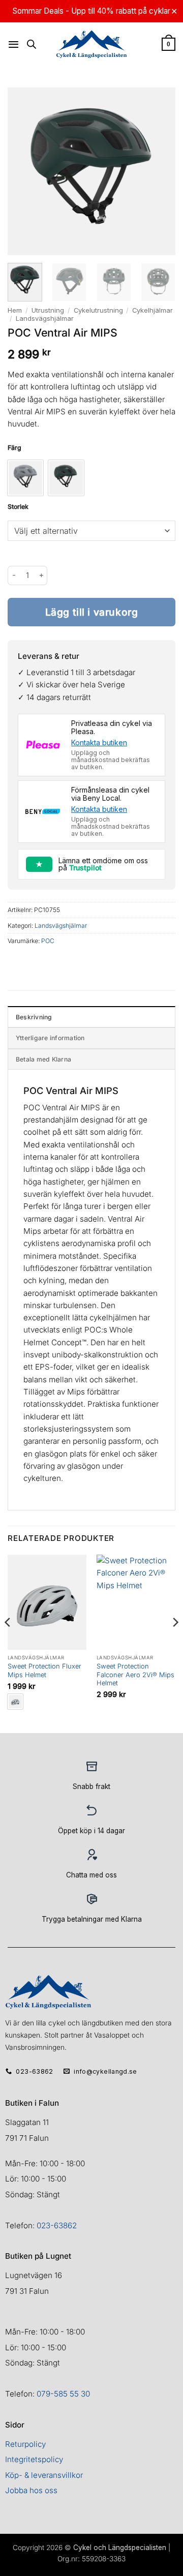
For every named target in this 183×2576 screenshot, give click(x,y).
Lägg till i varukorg (92, 612)
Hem (15, 310)
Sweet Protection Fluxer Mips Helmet (44, 1670)
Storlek (18, 507)
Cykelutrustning (98, 310)
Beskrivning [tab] (34, 1017)
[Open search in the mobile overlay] (32, 44)
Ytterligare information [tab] (50, 1038)
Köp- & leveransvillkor (44, 2475)
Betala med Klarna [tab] (43, 1059)
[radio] (25, 478)
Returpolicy (25, 2444)
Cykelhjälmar (152, 310)
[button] (13, 44)
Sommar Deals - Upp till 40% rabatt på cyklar (91, 11)
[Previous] (8, 1643)
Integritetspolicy (34, 2459)
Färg (14, 448)
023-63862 (57, 2225)
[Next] (175, 1643)
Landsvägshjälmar (45, 318)
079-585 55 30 (63, 2394)
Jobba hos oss (31, 2490)
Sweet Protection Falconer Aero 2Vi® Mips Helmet (135, 1675)
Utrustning (48, 310)
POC (48, 941)
